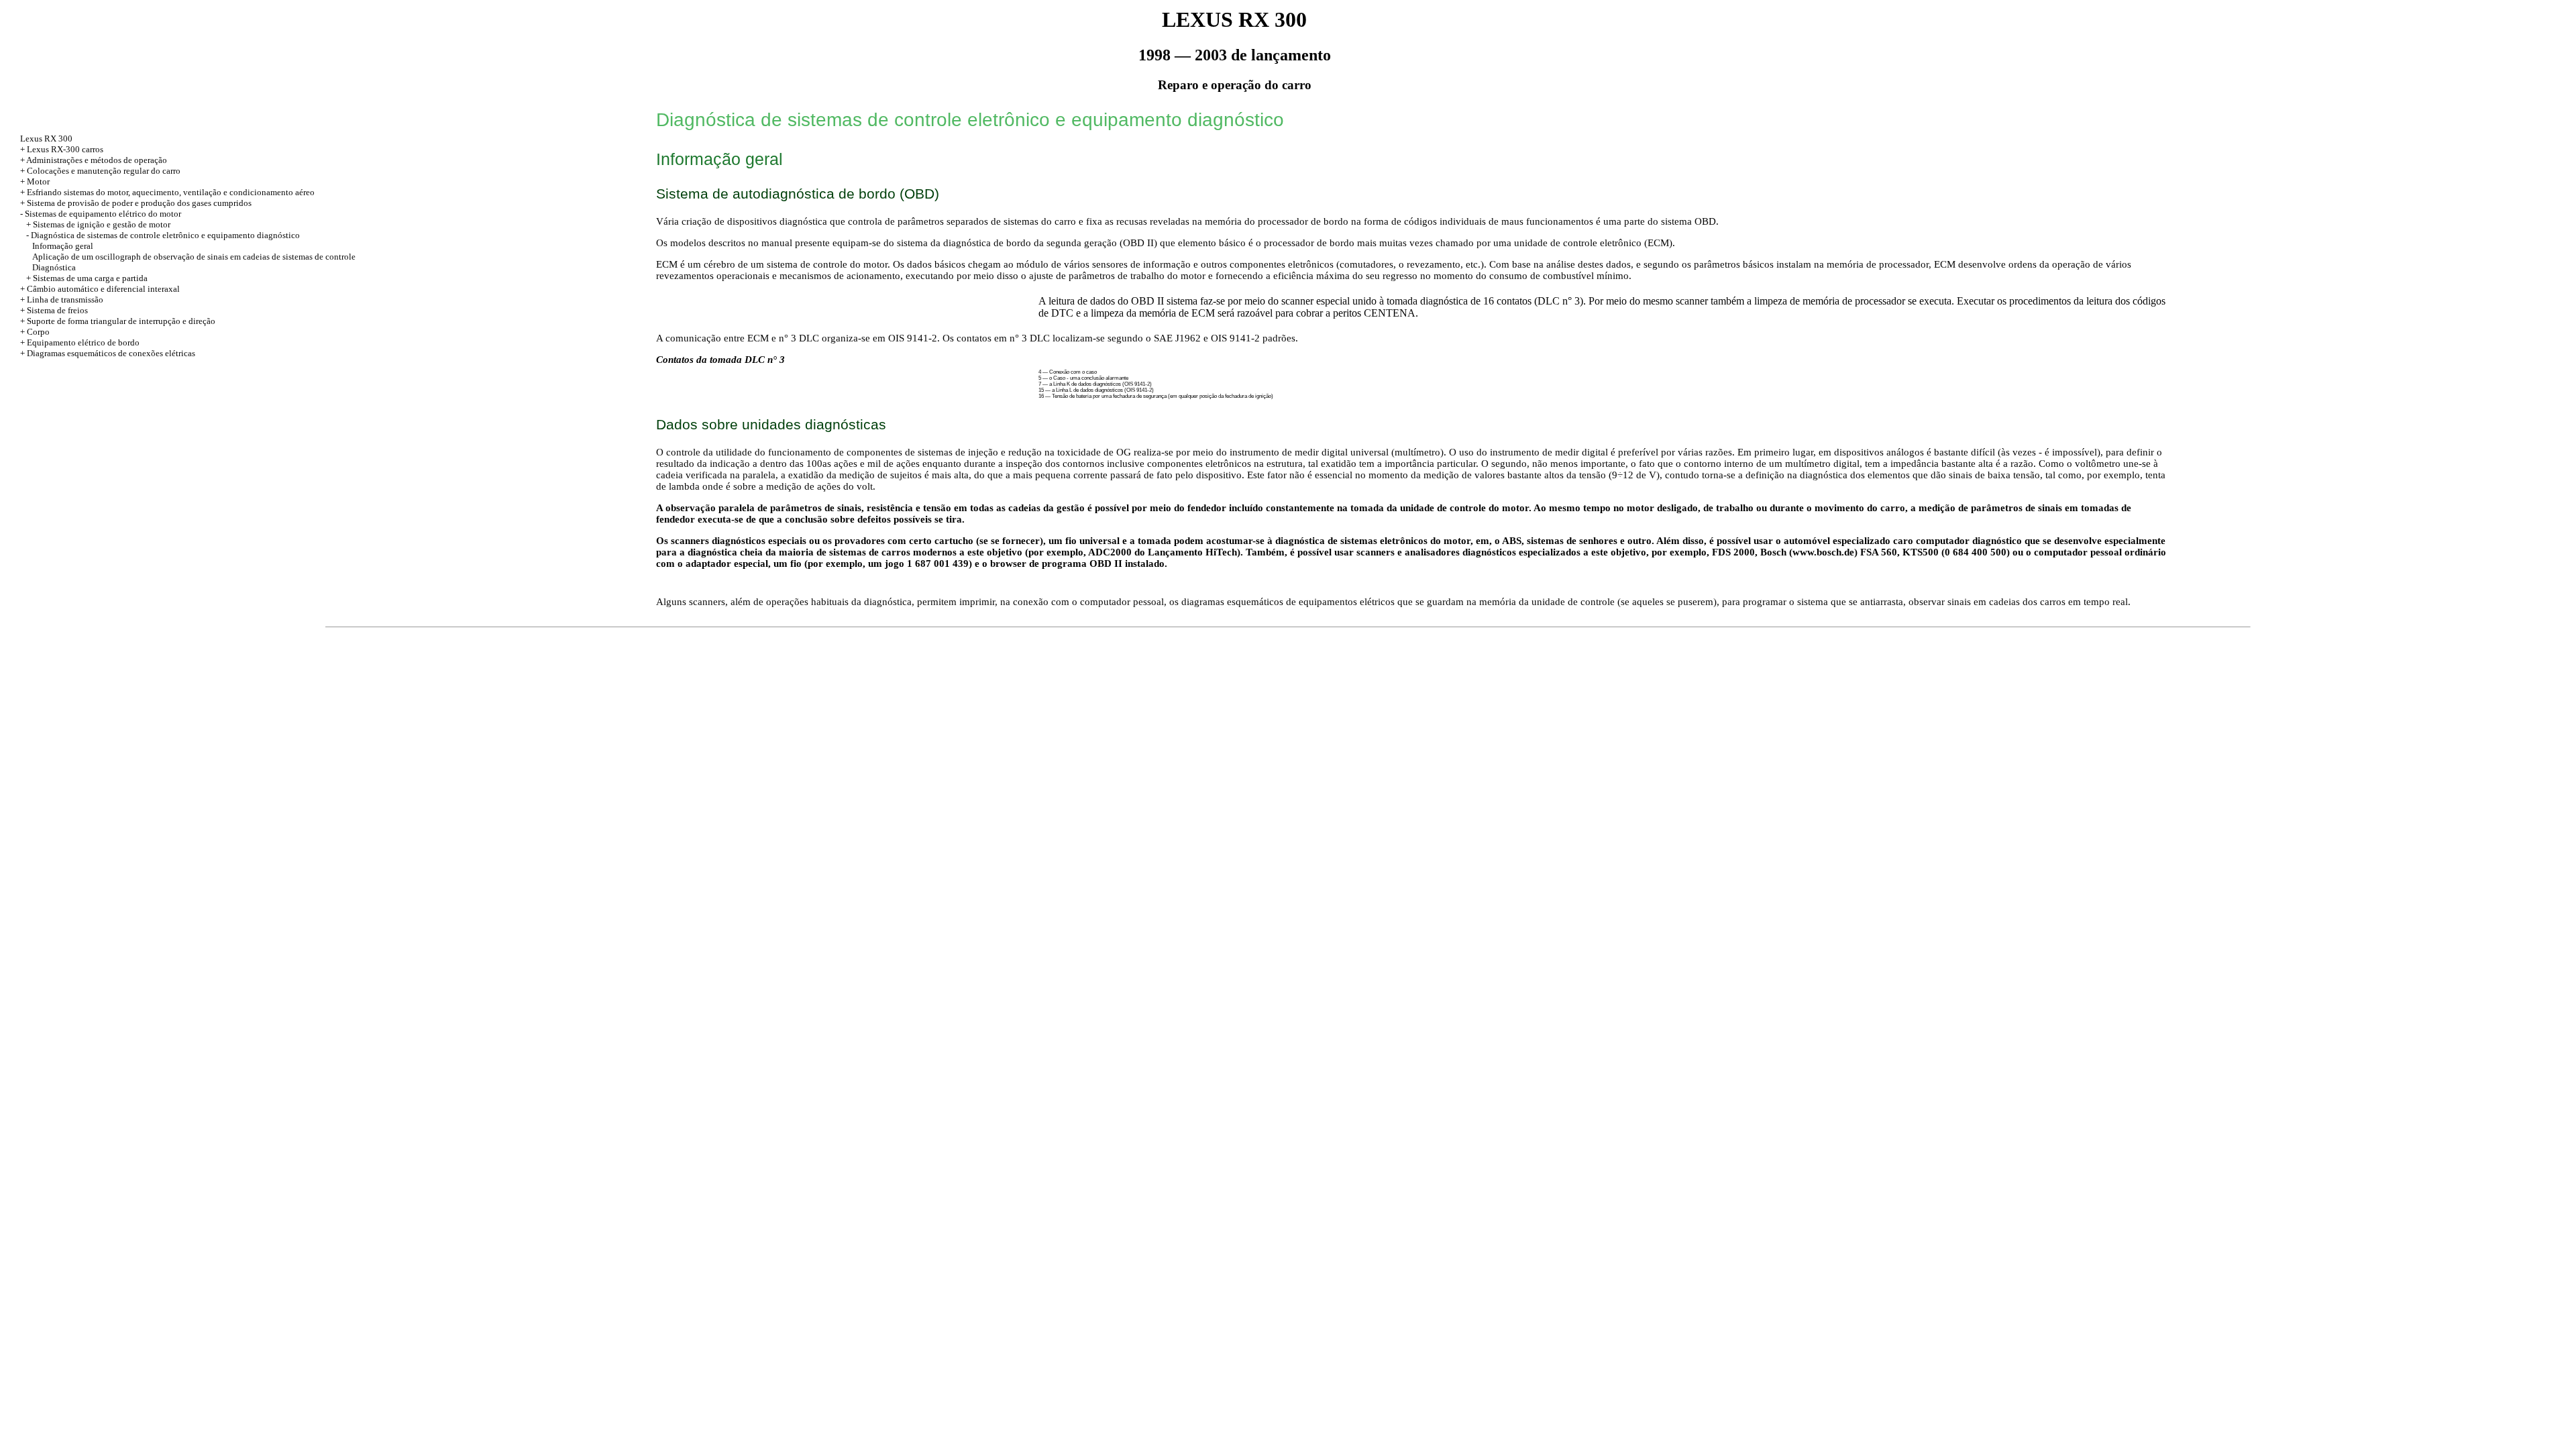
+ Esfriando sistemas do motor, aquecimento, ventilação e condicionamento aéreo (167, 192)
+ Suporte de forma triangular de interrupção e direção (118, 321)
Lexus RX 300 (46, 139)
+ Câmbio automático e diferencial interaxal (100, 289)
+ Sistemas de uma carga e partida (87, 278)
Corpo (38, 332)
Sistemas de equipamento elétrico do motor (103, 214)
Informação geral (63, 246)
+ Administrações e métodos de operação (94, 160)
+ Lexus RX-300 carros (62, 149)
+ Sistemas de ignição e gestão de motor (98, 224)
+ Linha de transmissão (62, 300)
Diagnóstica (54, 267)
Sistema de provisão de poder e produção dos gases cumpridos (139, 203)
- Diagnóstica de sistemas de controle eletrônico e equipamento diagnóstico (163, 235)
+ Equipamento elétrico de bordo (80, 342)
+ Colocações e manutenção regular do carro (100, 171)
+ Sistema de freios (54, 310)
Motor (38, 181)
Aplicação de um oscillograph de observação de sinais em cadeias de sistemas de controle (194, 257)
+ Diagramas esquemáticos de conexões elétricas (108, 353)
